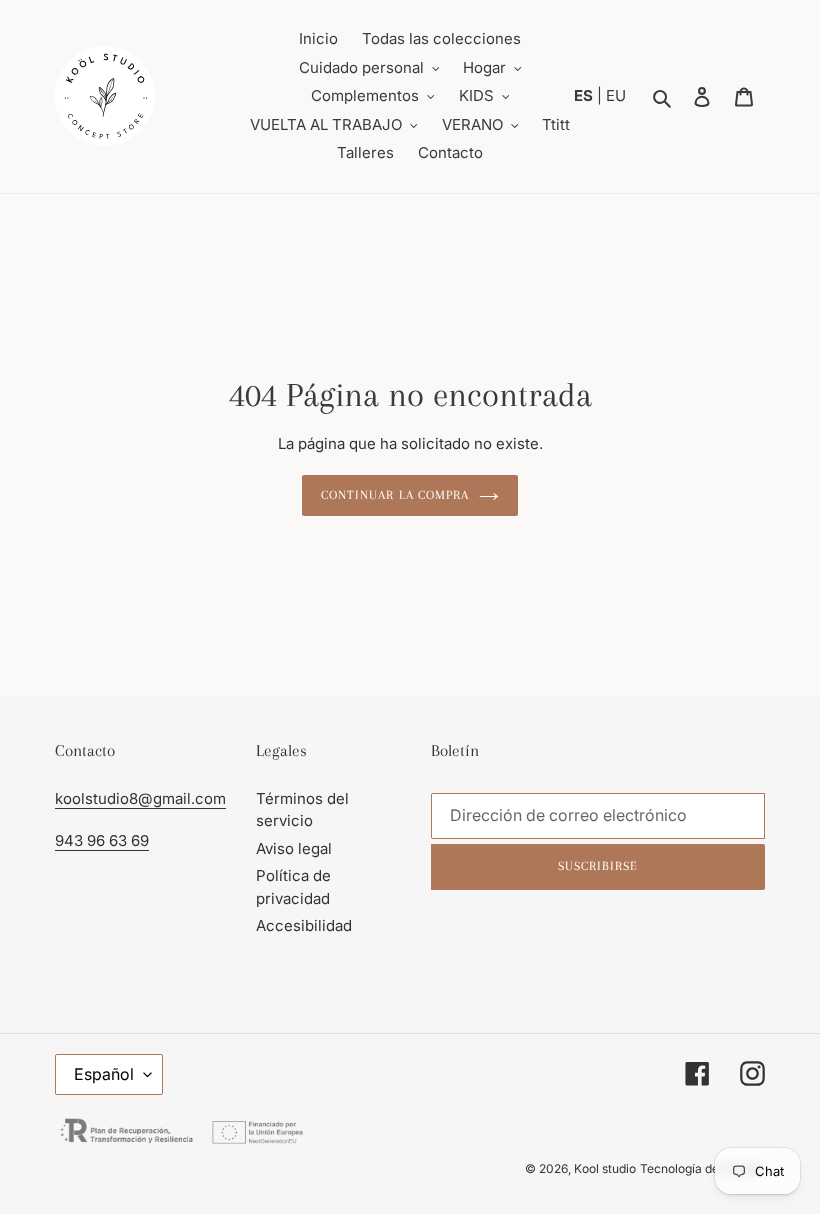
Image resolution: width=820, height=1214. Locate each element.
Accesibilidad (304, 925)
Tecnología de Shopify (702, 1168)
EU (616, 95)
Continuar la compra (395, 495)
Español (104, 1074)
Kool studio (605, 1168)
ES (585, 95)
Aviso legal (294, 848)
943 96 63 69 (102, 840)
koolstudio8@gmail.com (140, 798)
